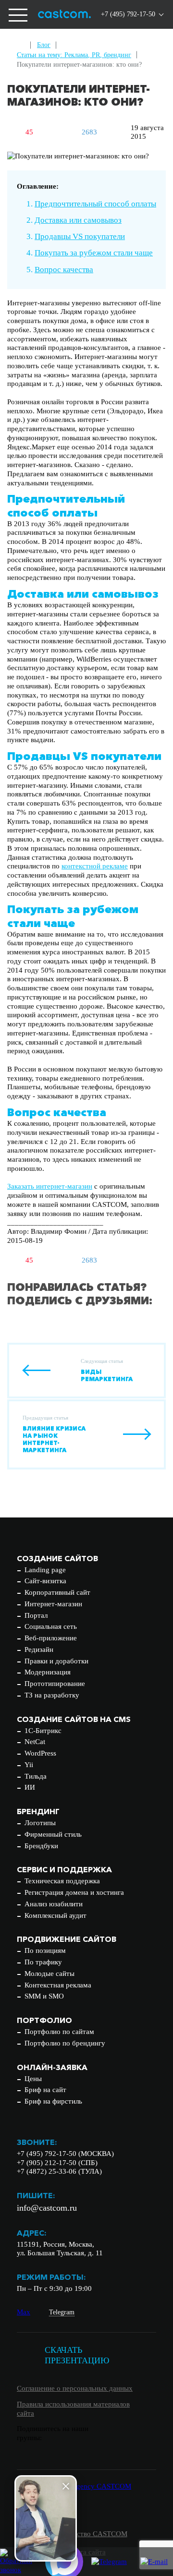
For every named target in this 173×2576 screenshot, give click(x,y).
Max (24, 2312)
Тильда (36, 1776)
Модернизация (48, 1672)
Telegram (62, 2312)
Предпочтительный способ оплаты (95, 204)
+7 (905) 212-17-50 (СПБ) (57, 2163)
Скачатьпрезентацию (77, 2355)
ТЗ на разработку (52, 1695)
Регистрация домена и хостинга (74, 1892)
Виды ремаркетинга (107, 1375)
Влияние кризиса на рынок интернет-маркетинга (54, 1439)
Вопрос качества (64, 270)
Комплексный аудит (56, 1915)
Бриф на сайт (45, 2090)
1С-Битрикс (43, 1731)
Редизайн (39, 1649)
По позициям (45, 1950)
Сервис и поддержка (64, 1869)
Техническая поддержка (62, 1881)
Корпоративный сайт (57, 1592)
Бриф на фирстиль (53, 2101)
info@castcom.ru (47, 2208)
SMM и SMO (44, 1996)
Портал (36, 1615)
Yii (29, 1765)
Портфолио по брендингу (65, 2043)
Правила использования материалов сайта (73, 2409)
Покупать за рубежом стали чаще (94, 253)
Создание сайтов (57, 1558)
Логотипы (40, 1823)
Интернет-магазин (53, 1604)
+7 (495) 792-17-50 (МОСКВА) (65, 2154)
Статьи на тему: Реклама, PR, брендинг (74, 55)
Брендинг (38, 1811)
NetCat (35, 1742)
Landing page (45, 1570)
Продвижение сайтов (67, 1939)
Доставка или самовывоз (78, 220)
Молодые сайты (49, 1974)
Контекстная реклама (58, 1985)
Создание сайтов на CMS (74, 1719)
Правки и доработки (56, 1661)
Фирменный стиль (53, 1834)
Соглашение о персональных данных (75, 2388)
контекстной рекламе (95, 866)
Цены (33, 2079)
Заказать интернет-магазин (50, 1186)
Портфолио (44, 2020)
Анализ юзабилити (54, 1904)
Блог (44, 45)
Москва (110, 44)
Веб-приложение (51, 1638)
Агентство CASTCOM (93, 2534)
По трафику (43, 1962)
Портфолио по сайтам (59, 2032)
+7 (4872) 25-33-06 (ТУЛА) (59, 2171)
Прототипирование (55, 1684)
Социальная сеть (51, 1626)
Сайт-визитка (45, 1581)
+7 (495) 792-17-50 (128, 14)
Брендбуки (41, 1846)
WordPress (40, 1753)
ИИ (30, 1787)
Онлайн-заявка (52, 2067)
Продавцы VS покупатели (80, 236)
